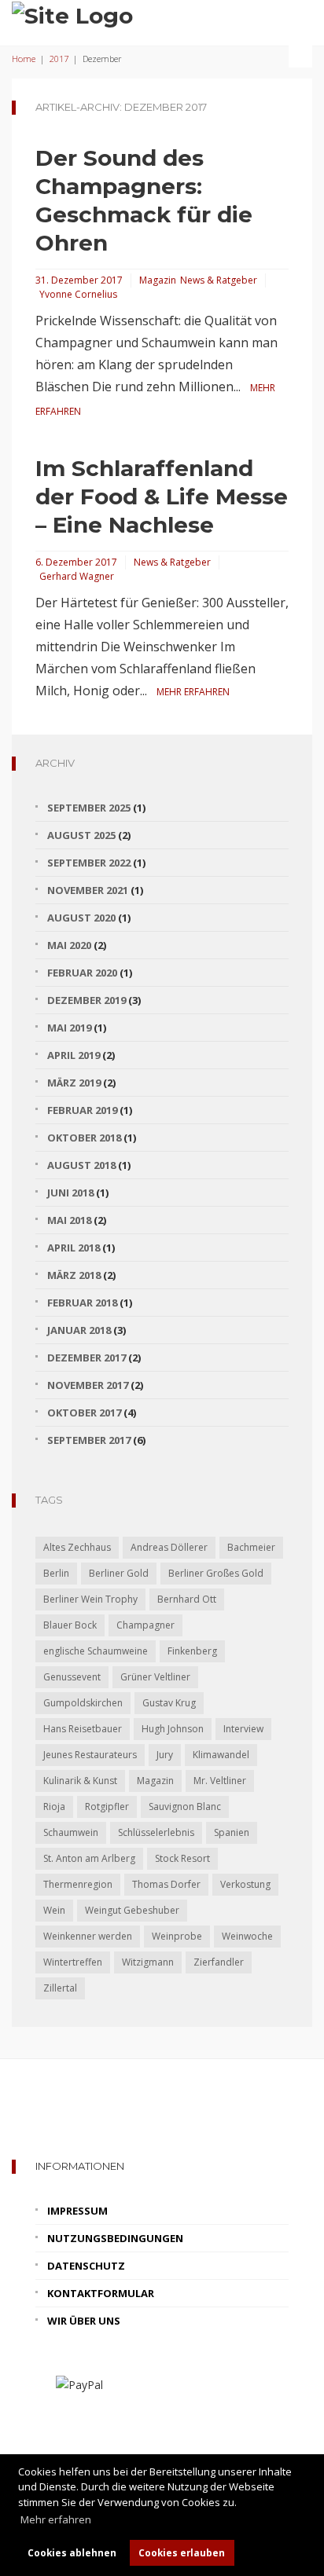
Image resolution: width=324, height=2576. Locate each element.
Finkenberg (192, 1651)
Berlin (56, 1573)
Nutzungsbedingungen (115, 2238)
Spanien (232, 1832)
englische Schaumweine (96, 1651)
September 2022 (89, 863)
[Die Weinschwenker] (72, 14)
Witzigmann (148, 1962)
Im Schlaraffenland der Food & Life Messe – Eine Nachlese (162, 497)
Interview (243, 1729)
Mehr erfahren (193, 692)
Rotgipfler (107, 1806)
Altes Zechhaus (77, 1547)
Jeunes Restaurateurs (90, 1755)
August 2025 (81, 835)
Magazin (158, 280)
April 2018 (74, 1248)
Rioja (54, 1806)
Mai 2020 (69, 945)
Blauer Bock (70, 1625)
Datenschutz (86, 2266)
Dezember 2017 (87, 1358)
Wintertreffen (73, 1962)
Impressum (77, 2211)
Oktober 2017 (84, 1413)
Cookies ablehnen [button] (72, 2552)
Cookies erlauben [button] (182, 2552)
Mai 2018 (69, 1220)
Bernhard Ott (187, 1599)
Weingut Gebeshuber (132, 1910)
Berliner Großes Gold (216, 1573)
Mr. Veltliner (220, 1781)
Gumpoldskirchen (83, 1703)
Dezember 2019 (87, 1000)
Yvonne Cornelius (78, 294)
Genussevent (72, 1677)
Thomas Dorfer (166, 1884)
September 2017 (89, 1440)
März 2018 (74, 1275)
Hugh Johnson (173, 1729)
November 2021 (88, 890)
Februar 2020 (82, 973)
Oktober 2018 (84, 1138)
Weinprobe (177, 1936)
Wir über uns (84, 2321)
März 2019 (74, 1083)
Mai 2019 (69, 1028)
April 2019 (74, 1055)
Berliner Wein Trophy (90, 1599)
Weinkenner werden (88, 1936)
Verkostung (245, 1884)
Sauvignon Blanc (185, 1806)
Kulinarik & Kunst (80, 1781)
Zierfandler (219, 1962)
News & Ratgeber (219, 280)
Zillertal (60, 1988)
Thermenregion (78, 1884)
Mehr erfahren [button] (56, 2519)
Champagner (145, 1625)
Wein (54, 1910)
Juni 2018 (70, 1193)
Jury (165, 1755)
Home (24, 59)
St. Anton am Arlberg (89, 1858)
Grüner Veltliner (155, 1677)
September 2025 (89, 808)
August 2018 (81, 1165)
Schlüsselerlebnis (156, 1832)
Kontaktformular (101, 2293)
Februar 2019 (82, 1110)
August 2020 (81, 918)
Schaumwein (71, 1832)
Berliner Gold (119, 1573)
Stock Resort (182, 1858)
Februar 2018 (82, 1303)
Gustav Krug (169, 1703)
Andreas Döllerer (169, 1547)
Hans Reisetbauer (83, 1729)
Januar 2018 (79, 1330)
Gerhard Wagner (77, 576)
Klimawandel (221, 1755)
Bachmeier (251, 1547)
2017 (59, 59)
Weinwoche (247, 1936)
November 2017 (88, 1385)
